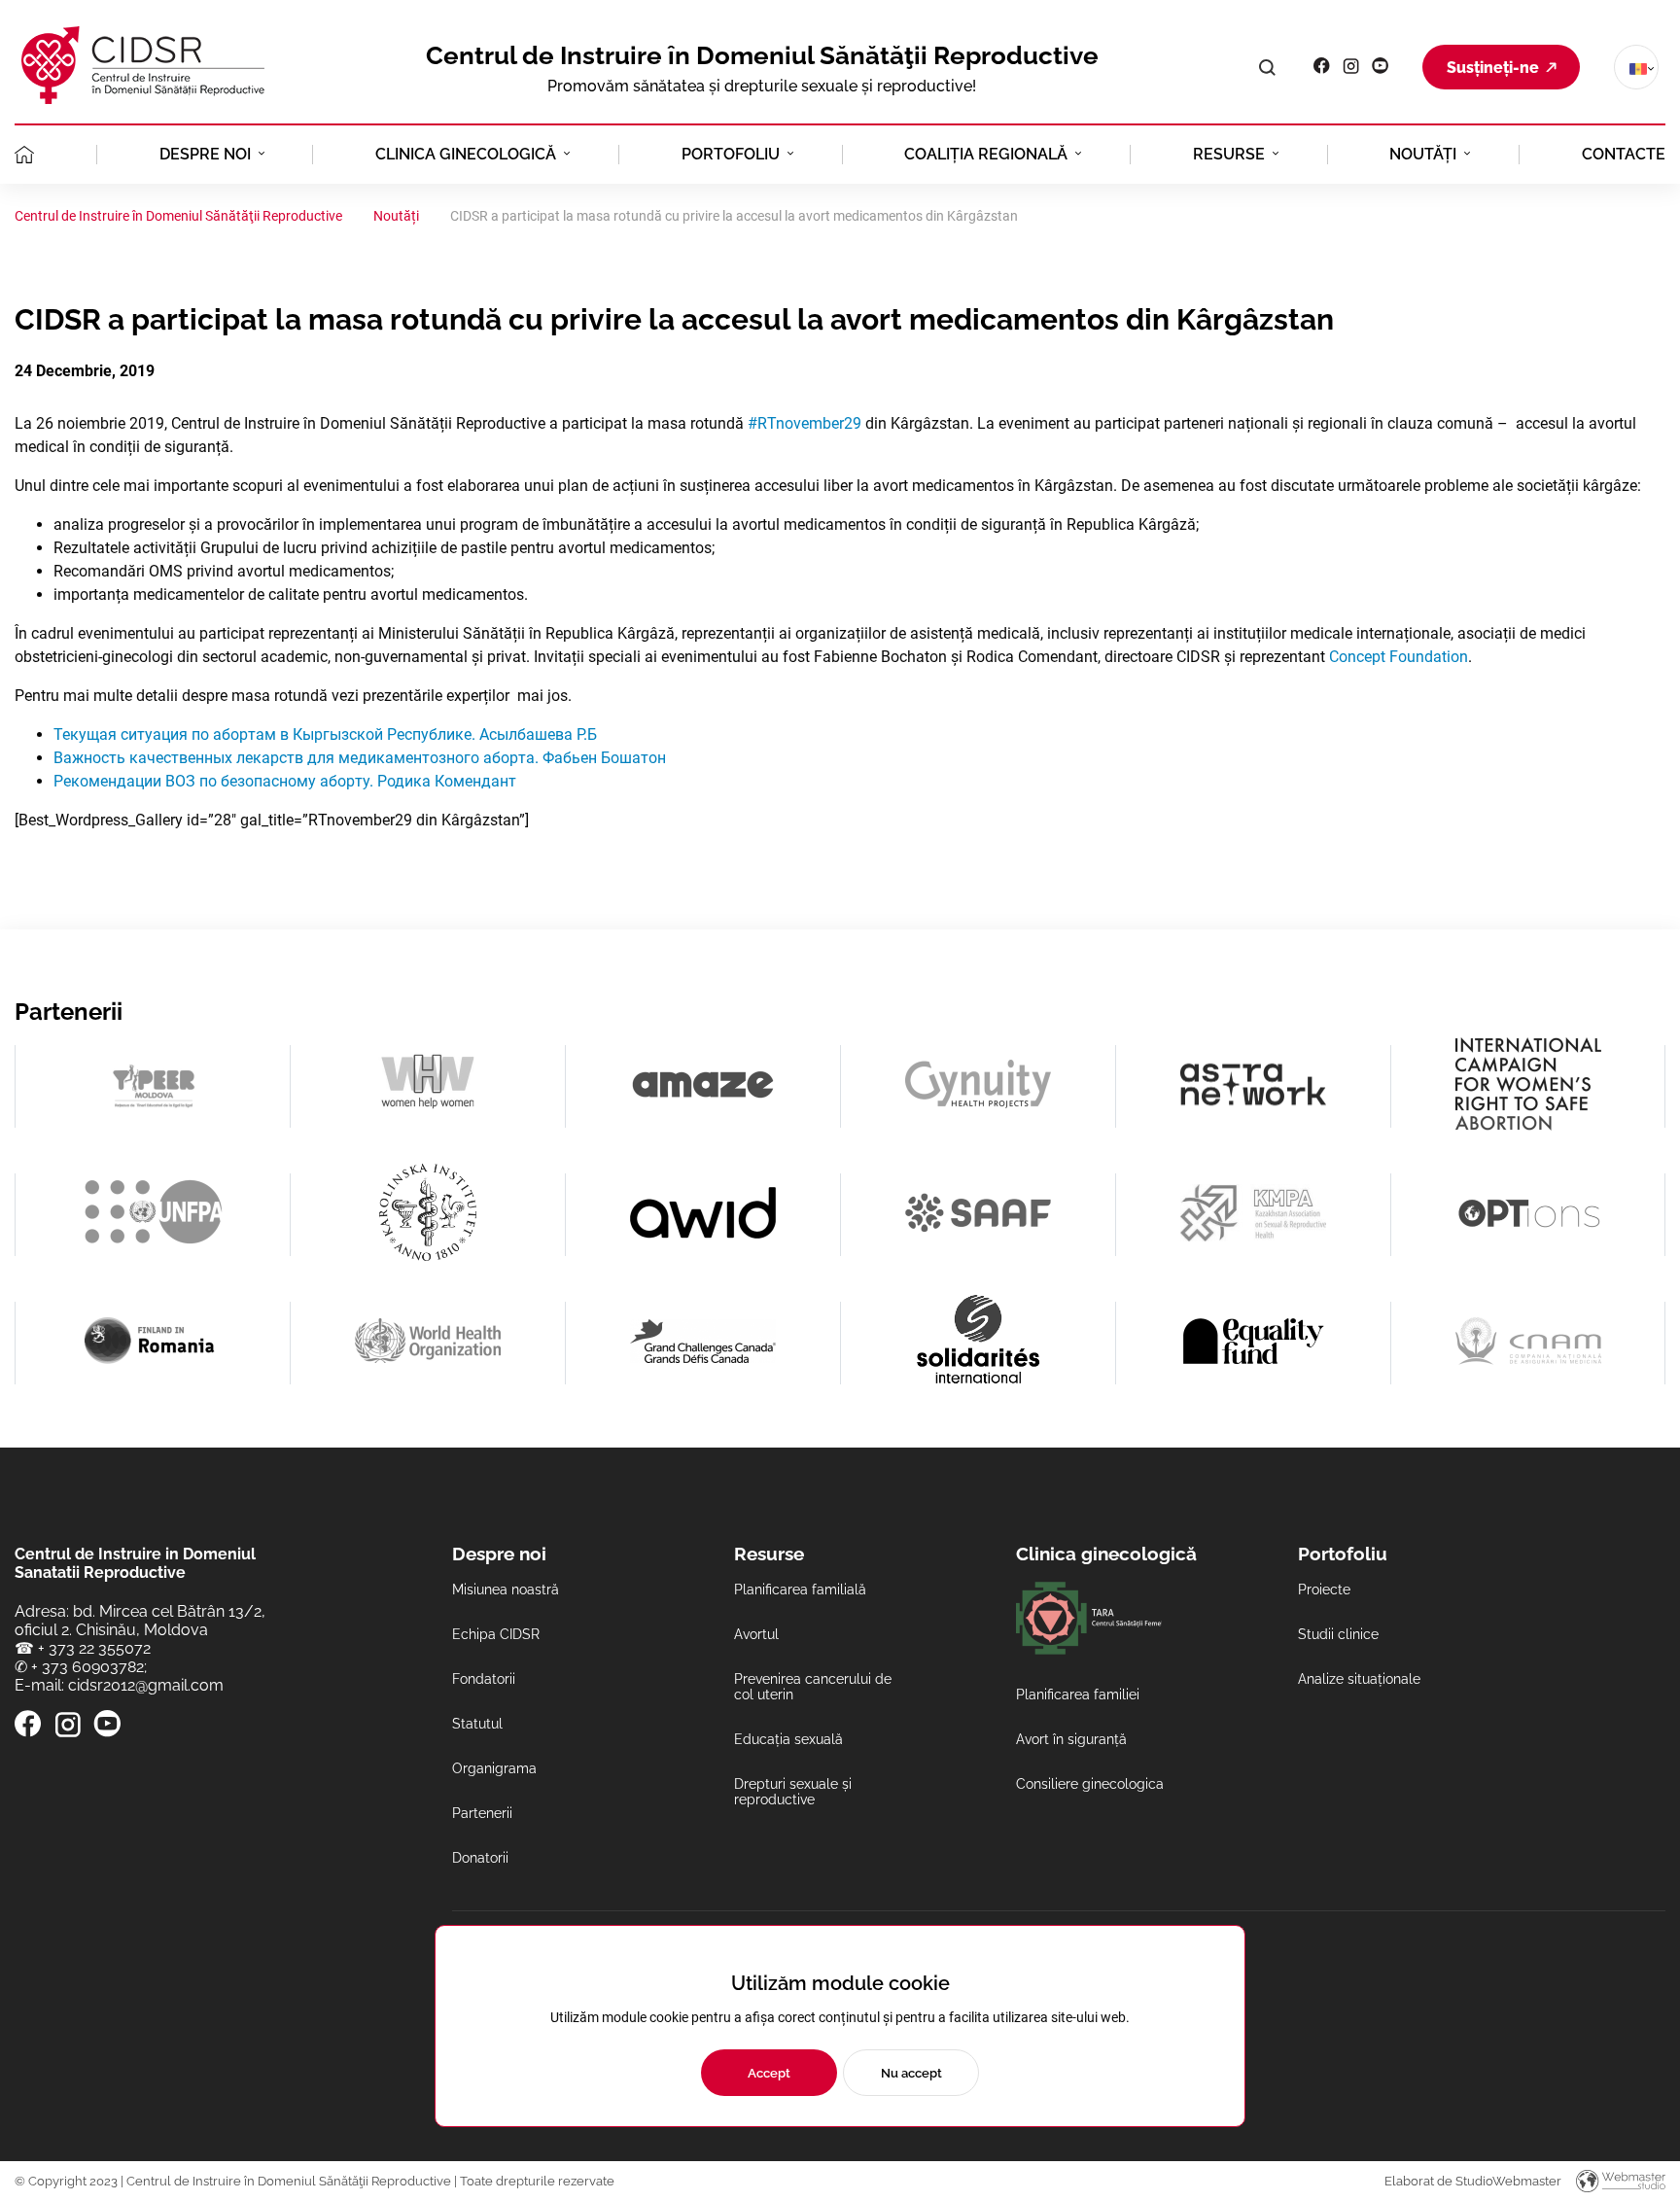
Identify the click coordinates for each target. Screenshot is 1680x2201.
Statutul (477, 1724)
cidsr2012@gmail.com (146, 1685)
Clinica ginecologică (466, 154)
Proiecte (1324, 1590)
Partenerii (482, 1813)
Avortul (756, 1634)
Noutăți (1423, 154)
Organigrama (494, 1768)
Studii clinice (1338, 1634)
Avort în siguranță (1071, 1739)
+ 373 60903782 (87, 1667)
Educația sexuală (788, 1739)
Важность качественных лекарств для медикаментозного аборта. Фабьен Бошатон (360, 758)
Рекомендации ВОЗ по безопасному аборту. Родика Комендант (285, 781)
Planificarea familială (800, 1590)
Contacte (1624, 154)
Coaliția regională (986, 154)
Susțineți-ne (1493, 68)
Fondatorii (484, 1679)
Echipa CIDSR (496, 1634)
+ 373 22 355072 (94, 1648)
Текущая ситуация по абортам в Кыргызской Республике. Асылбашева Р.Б (325, 734)
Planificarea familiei (1078, 1694)
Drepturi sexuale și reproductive (793, 1792)
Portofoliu (731, 154)
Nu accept (911, 2073)
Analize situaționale (1359, 1679)
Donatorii (480, 1858)
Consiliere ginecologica (1090, 1784)
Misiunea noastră (506, 1590)
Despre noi (205, 154)
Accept (769, 2073)
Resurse (1229, 154)
